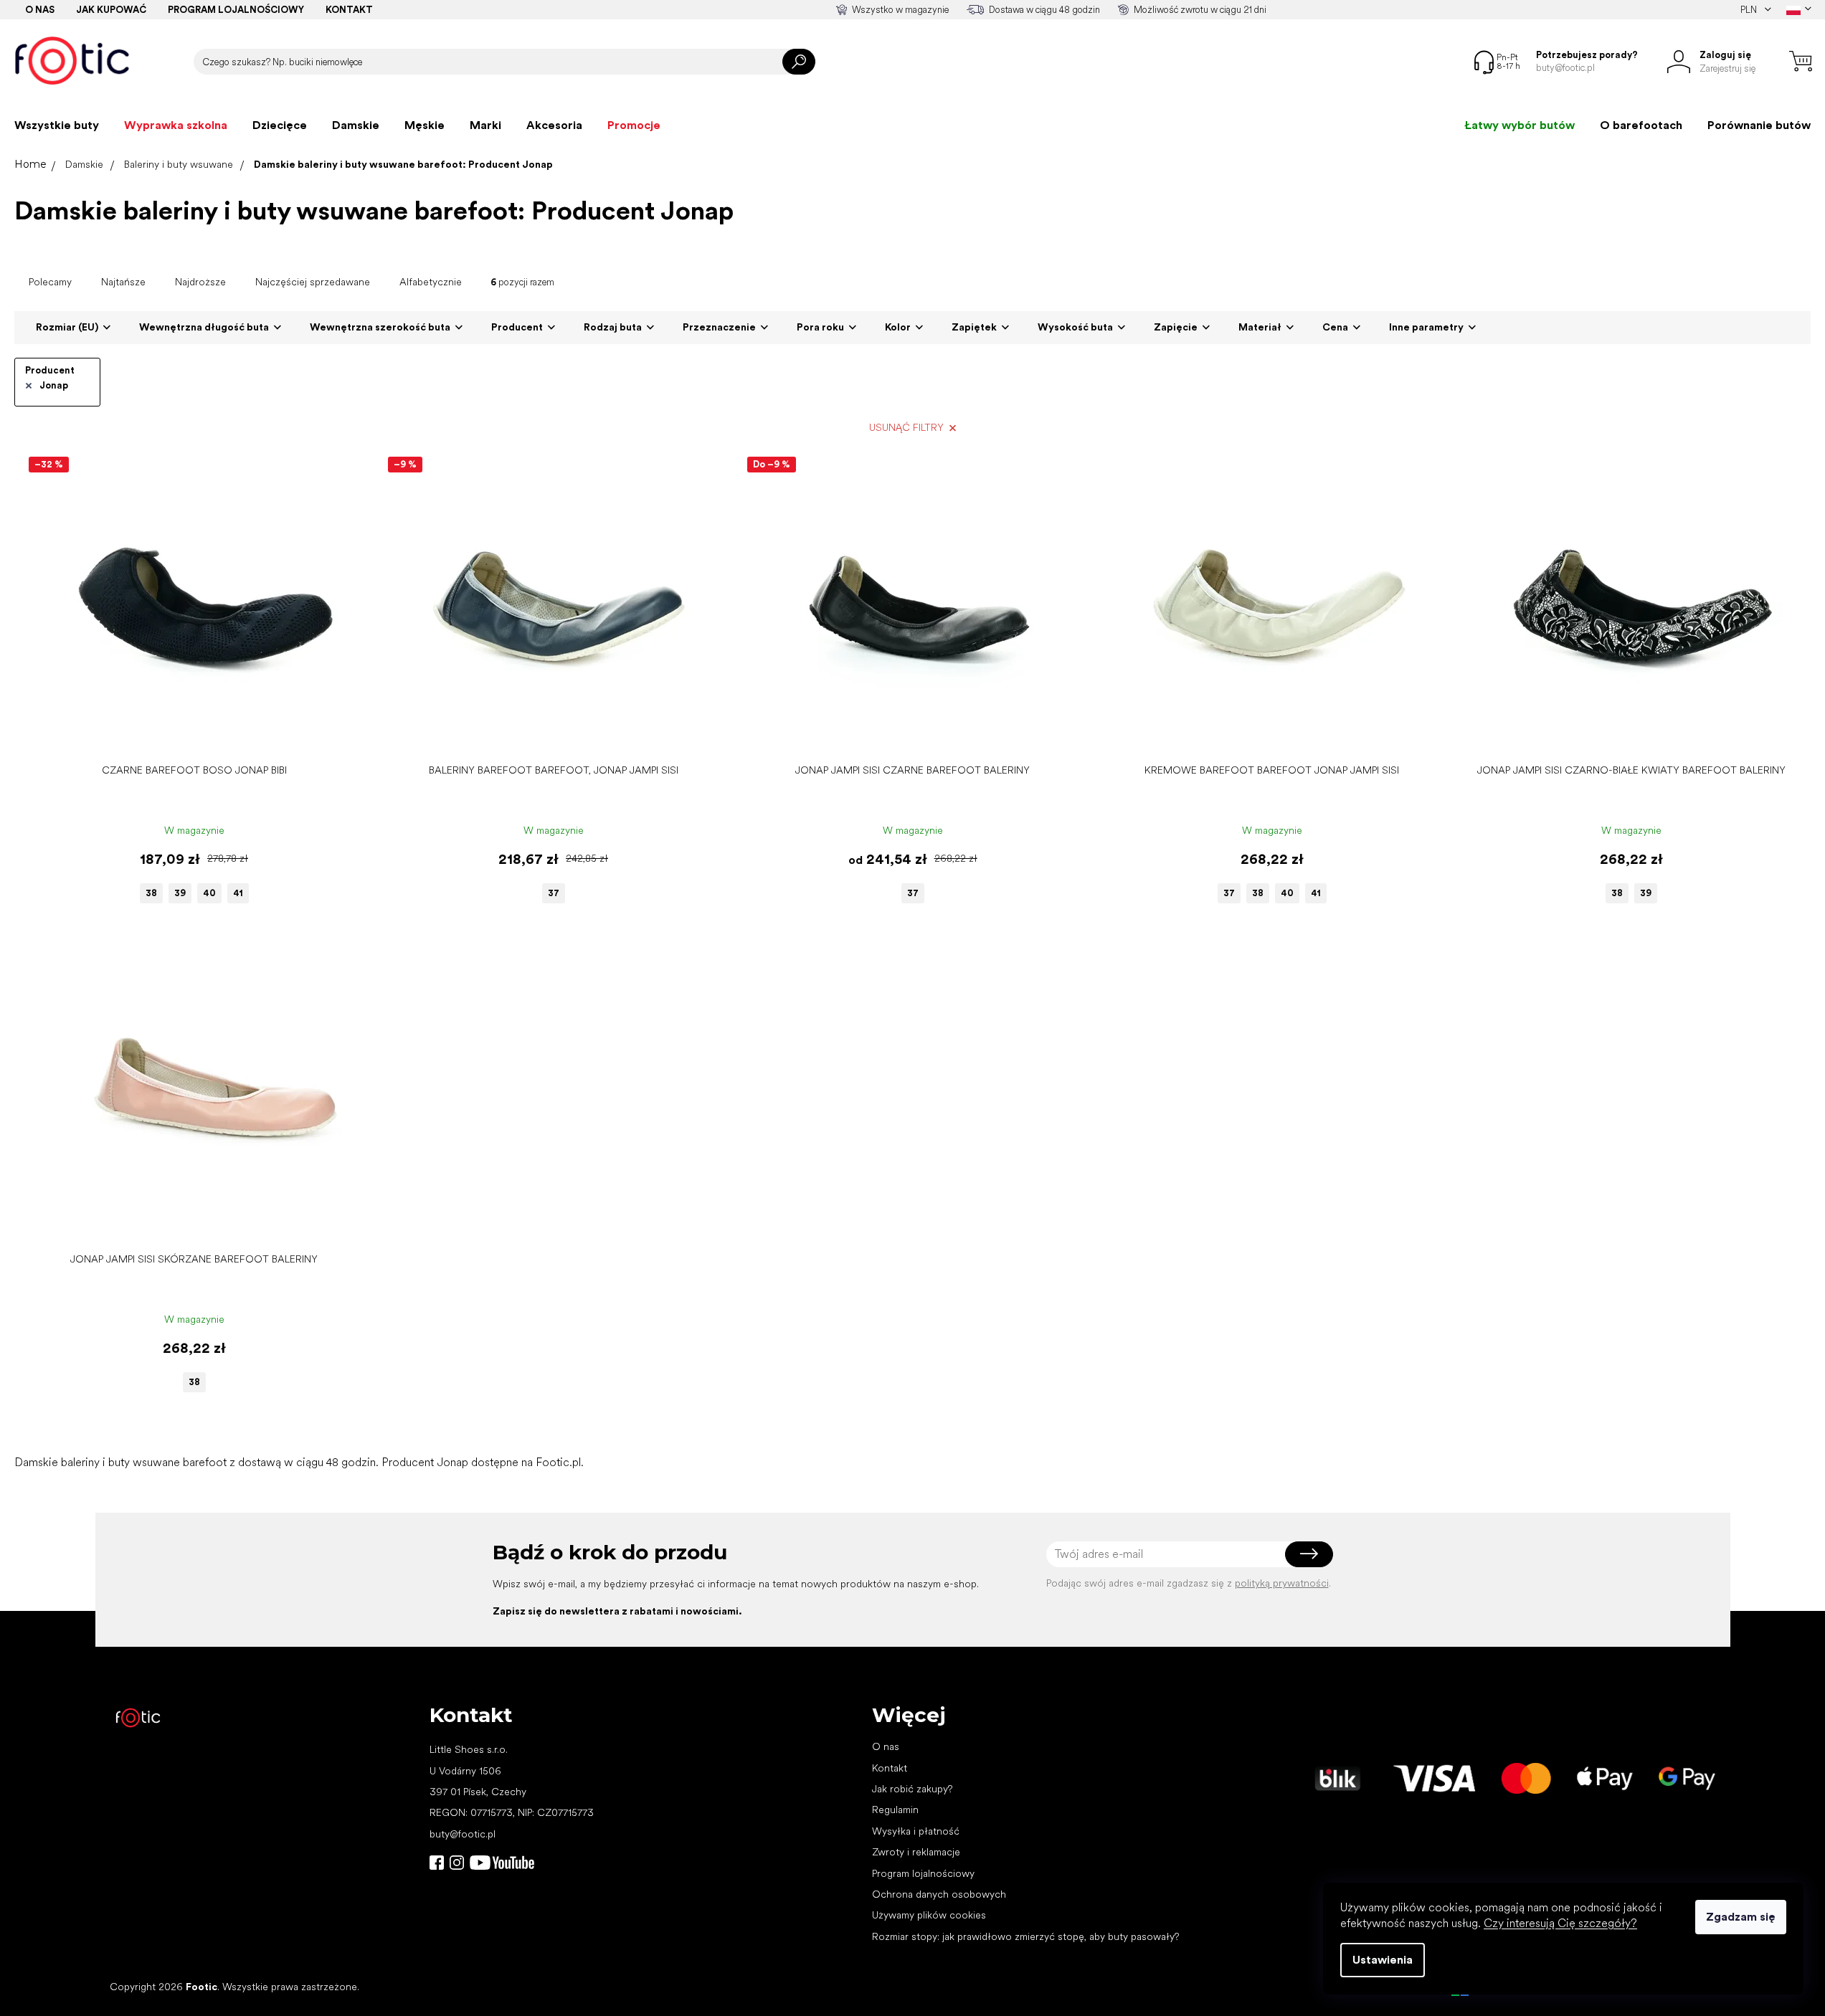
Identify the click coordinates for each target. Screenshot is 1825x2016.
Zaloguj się (1309, 1554)
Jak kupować (111, 10)
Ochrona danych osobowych (939, 1894)
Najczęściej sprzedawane (313, 282)
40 (209, 893)
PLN (1750, 10)
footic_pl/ (457, 1863)
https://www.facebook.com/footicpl (437, 1863)
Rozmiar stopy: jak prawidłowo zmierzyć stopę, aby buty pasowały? (1025, 1936)
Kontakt (349, 10)
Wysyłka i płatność (916, 1831)
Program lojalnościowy (236, 10)
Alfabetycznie (431, 282)
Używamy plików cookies (929, 1915)
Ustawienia (1383, 1960)
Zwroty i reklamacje (916, 1852)
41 (238, 893)
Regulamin (895, 1810)
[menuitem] (57, 125)
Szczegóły (187, 734)
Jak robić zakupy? (912, 1789)
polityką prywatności (1282, 1583)
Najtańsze (123, 282)
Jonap (54, 385)
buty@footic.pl (463, 1834)
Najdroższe (200, 282)
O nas (40, 10)
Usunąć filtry (906, 427)
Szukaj (799, 62)
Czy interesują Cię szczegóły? (1560, 1923)
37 (554, 893)
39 (180, 893)
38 (151, 893)
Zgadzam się (1741, 1917)
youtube (502, 1863)
